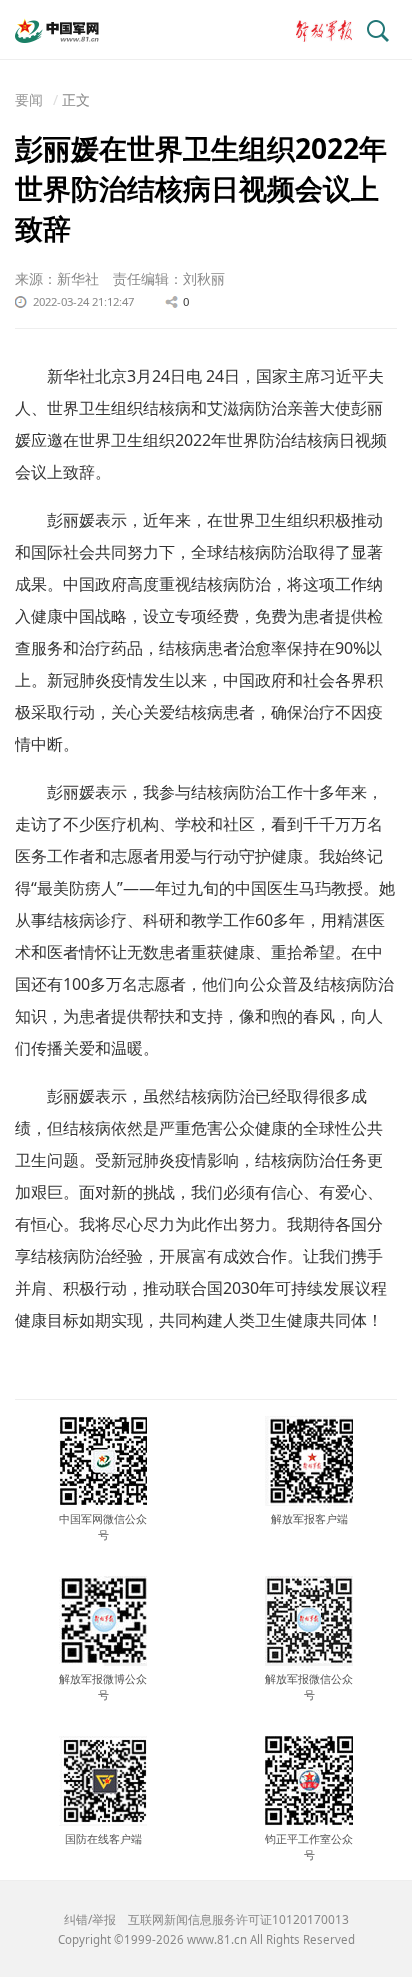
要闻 (29, 99)
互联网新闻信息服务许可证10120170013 (238, 1919)
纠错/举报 (90, 1919)
